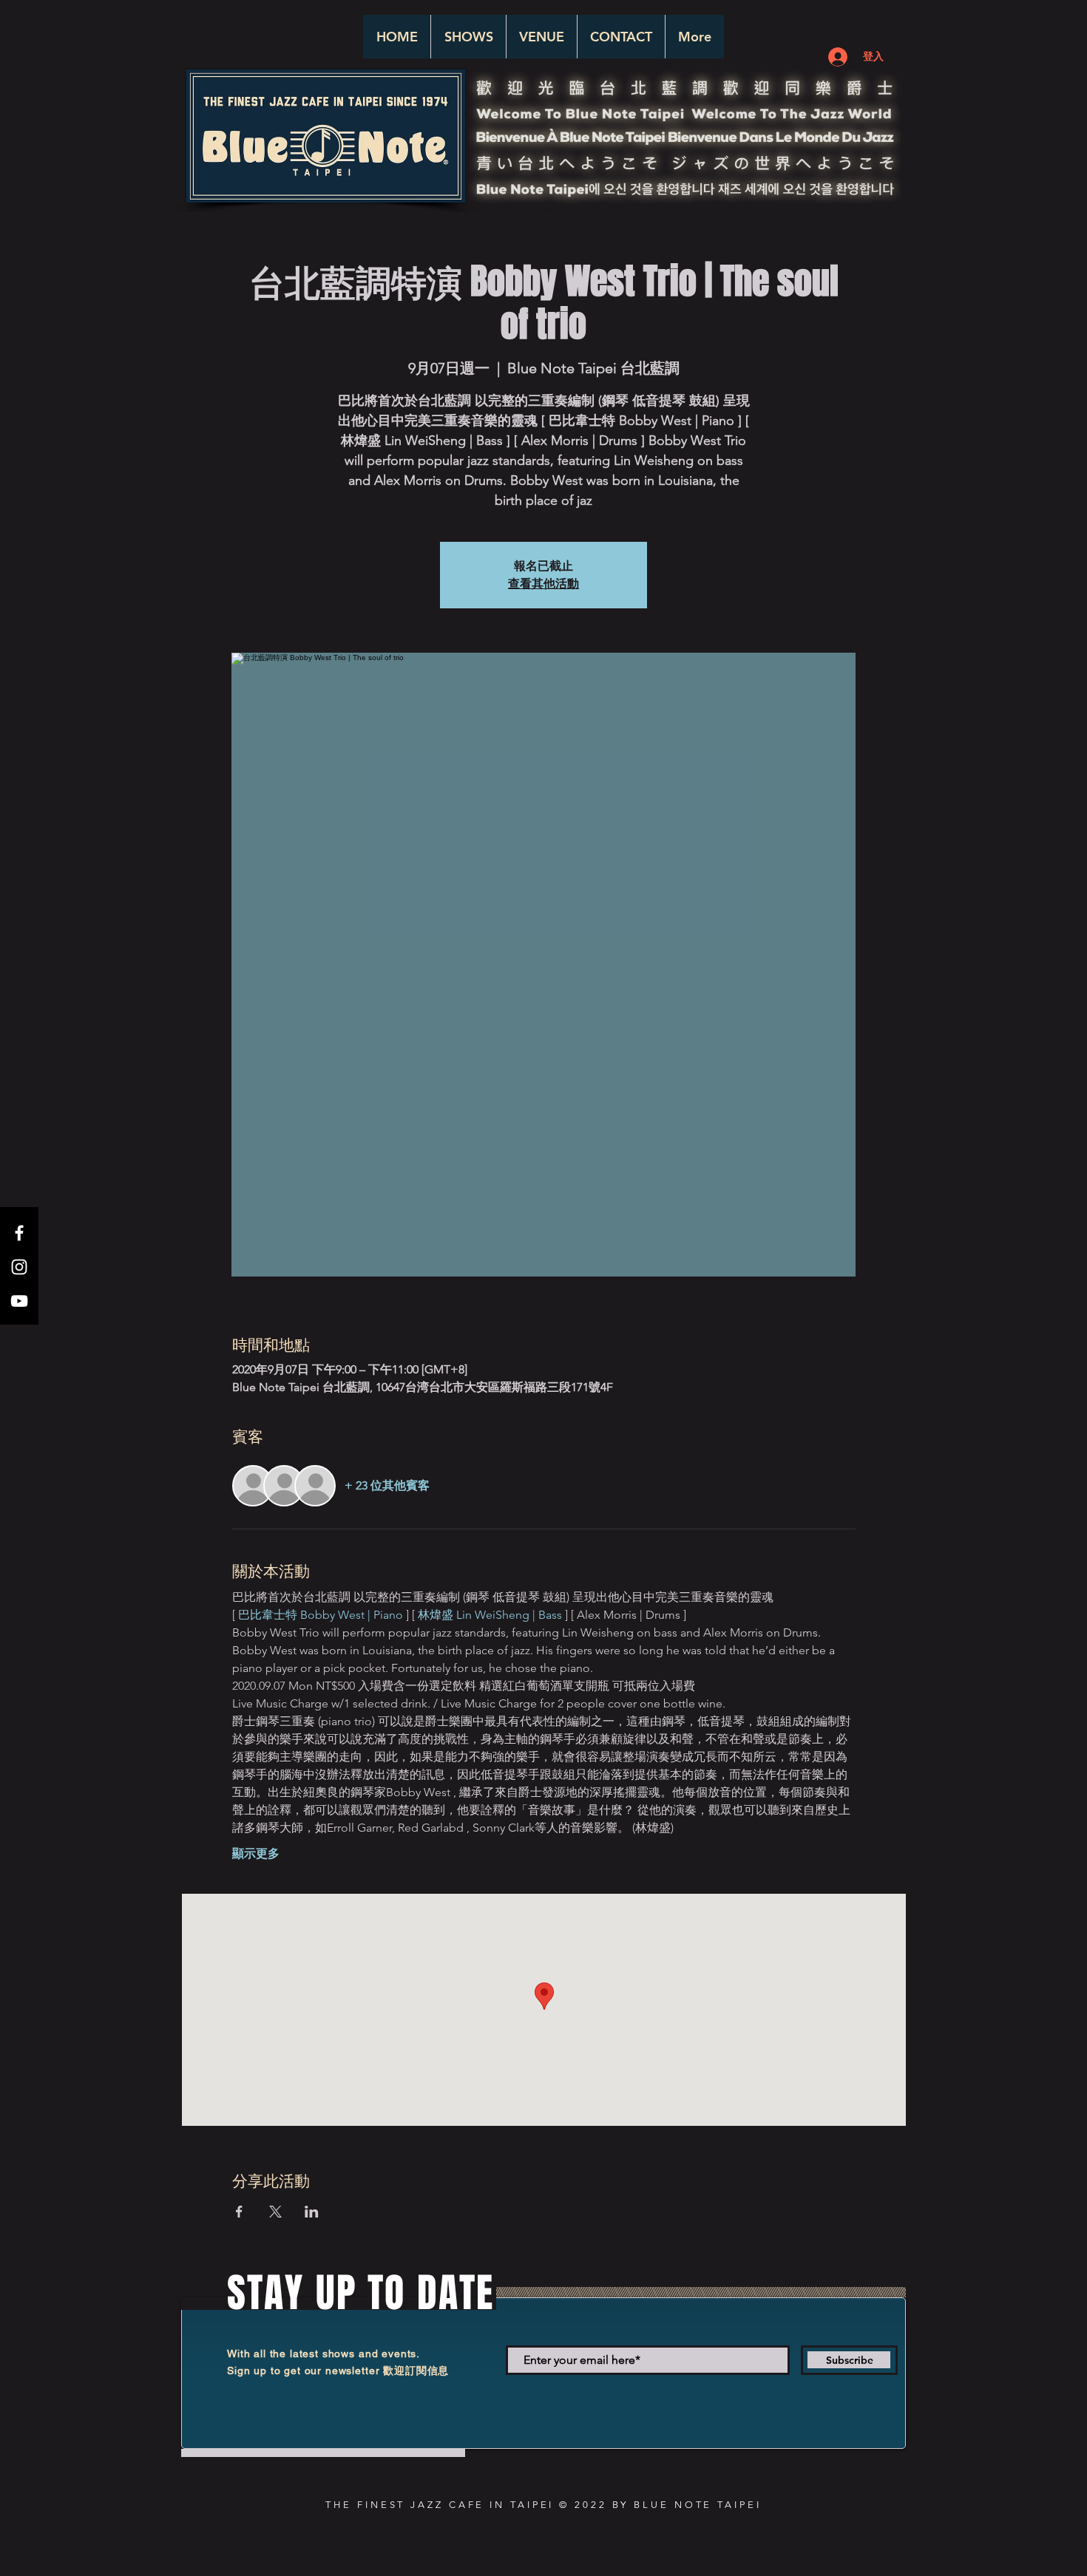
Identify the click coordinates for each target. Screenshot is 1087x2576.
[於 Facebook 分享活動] (239, 2212)
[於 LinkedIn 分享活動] (312, 2212)
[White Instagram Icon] (19, 1267)
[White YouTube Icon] (19, 1301)
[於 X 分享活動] (275, 2212)
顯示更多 (256, 1853)
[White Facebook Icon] (19, 1233)
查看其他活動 (543, 584)
